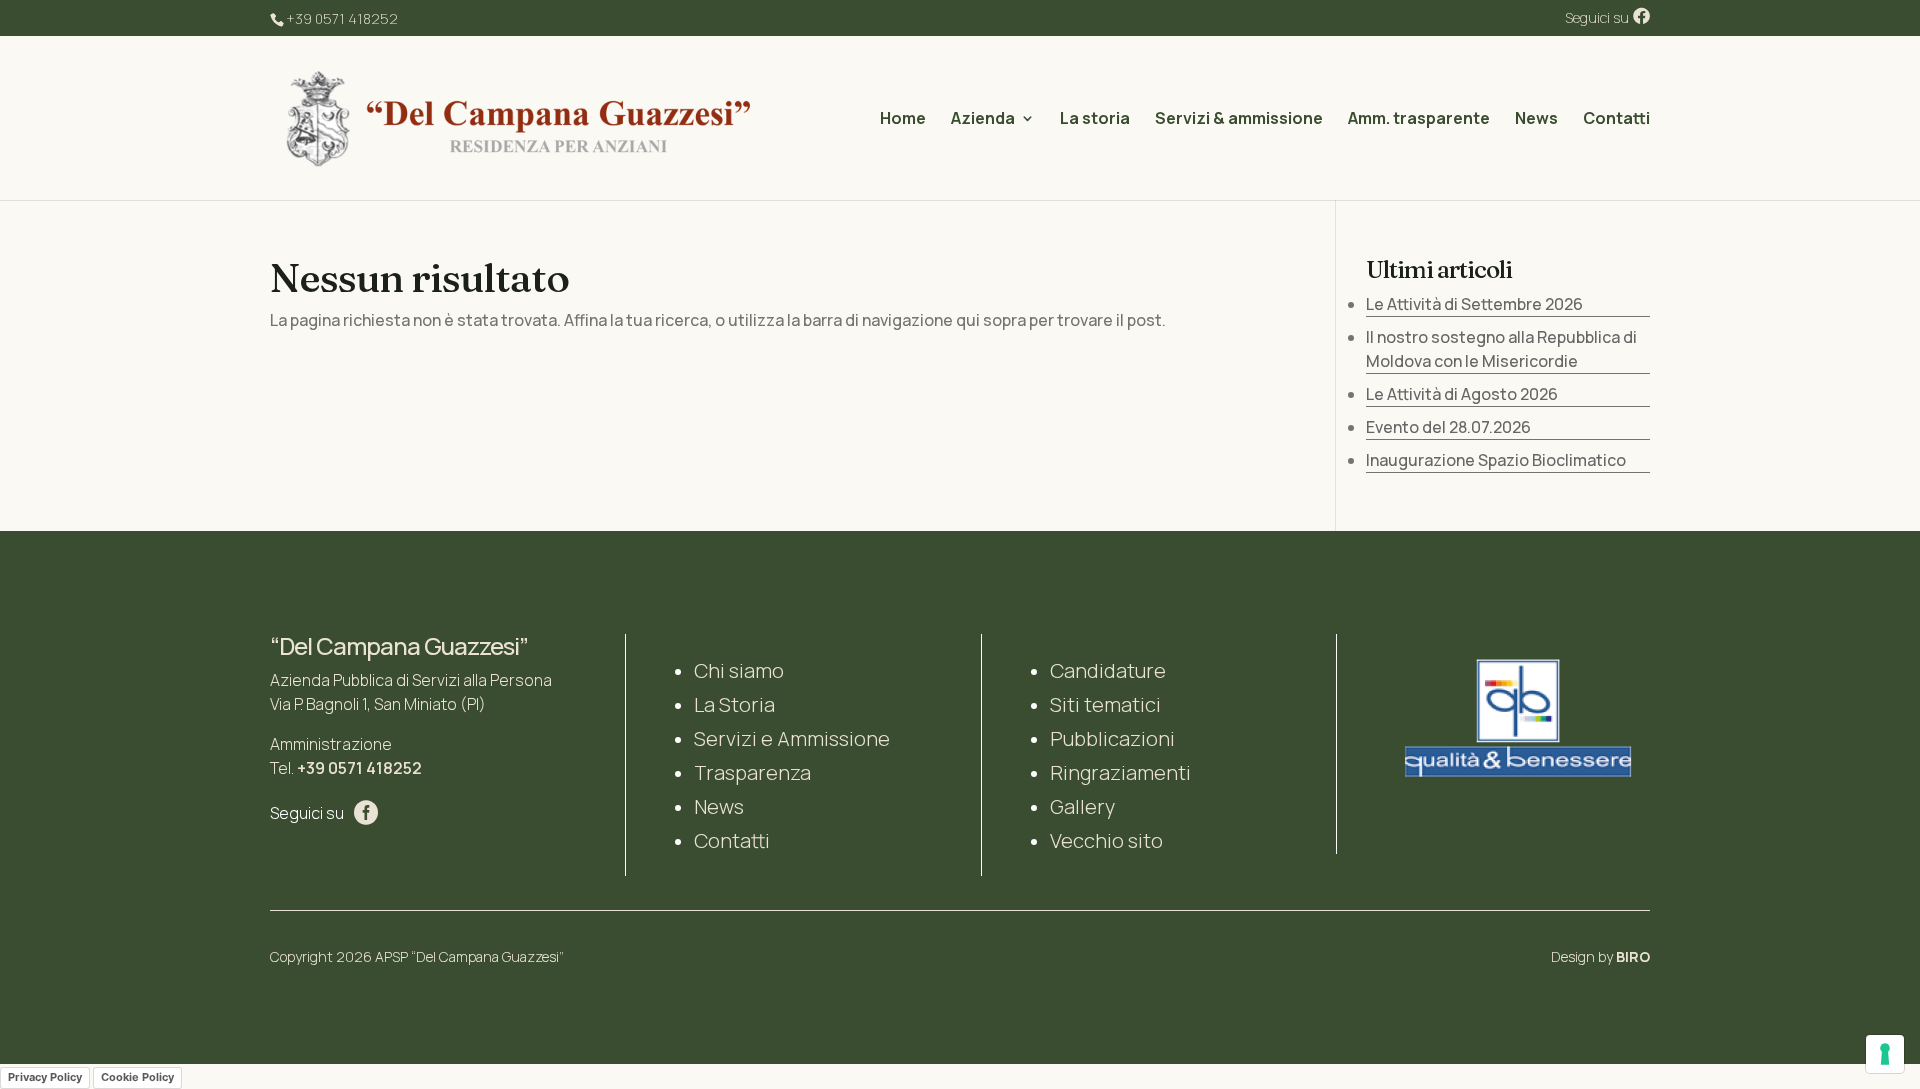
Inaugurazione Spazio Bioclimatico (1496, 460)
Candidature (1108, 670)
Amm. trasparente (1419, 120)
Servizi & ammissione (1239, 120)
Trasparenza (752, 772)
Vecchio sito (1106, 840)
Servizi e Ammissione (792, 738)
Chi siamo (739, 670)
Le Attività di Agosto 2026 (1462, 394)
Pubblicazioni (1112, 738)
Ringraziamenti (1120, 772)
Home (903, 120)
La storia (1095, 120)
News (1536, 120)
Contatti (1616, 120)
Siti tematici (1105, 704)
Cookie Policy (137, 1077)
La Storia (734, 704)
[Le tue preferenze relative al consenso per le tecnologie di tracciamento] (1885, 1054)
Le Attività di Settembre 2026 (1474, 304)
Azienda (983, 120)
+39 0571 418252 (359, 768)
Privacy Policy (45, 1077)
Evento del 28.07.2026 (1448, 427)
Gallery (1082, 806)
